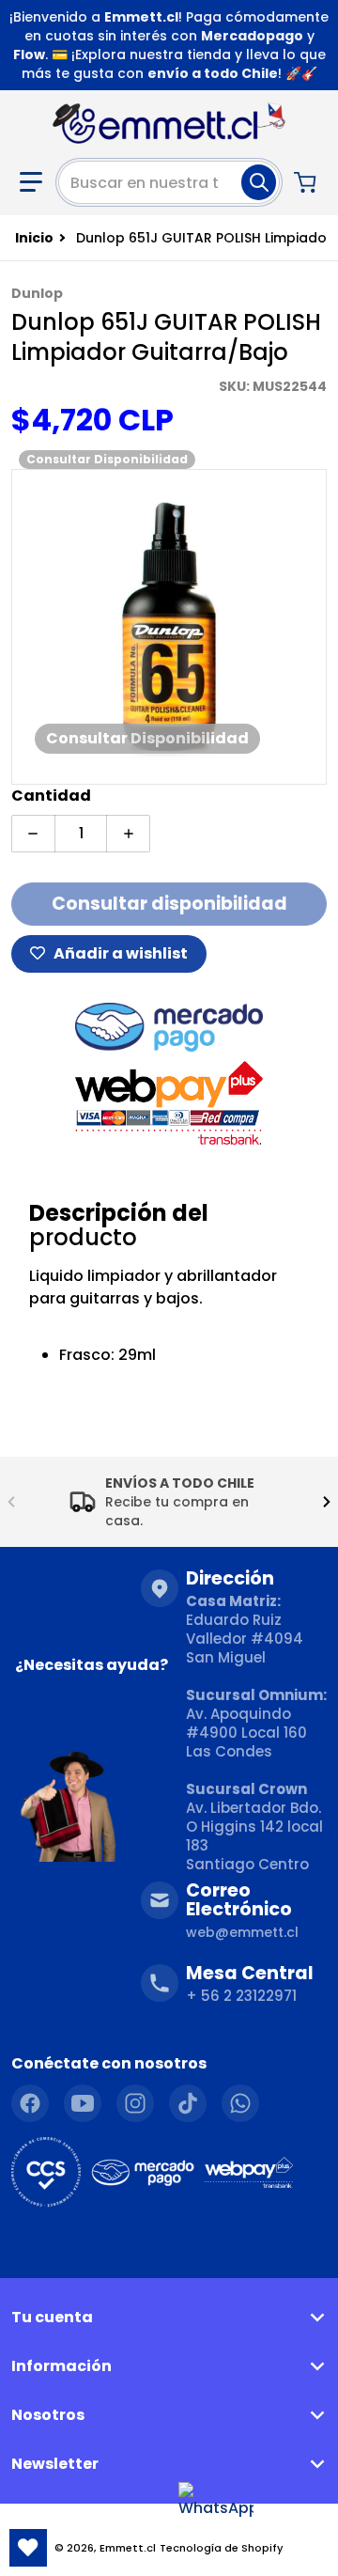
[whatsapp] (240, 2103)
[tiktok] (188, 2103)
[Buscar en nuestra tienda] (259, 182)
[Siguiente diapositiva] (327, 1502)
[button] (31, 182)
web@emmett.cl (242, 1932)
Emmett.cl (128, 2548)
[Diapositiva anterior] (11, 1502)
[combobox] (169, 182)
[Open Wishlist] (28, 2548)
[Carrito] (307, 182)
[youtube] (83, 2103)
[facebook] (30, 2103)
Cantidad (51, 796)
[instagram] (135, 2103)
